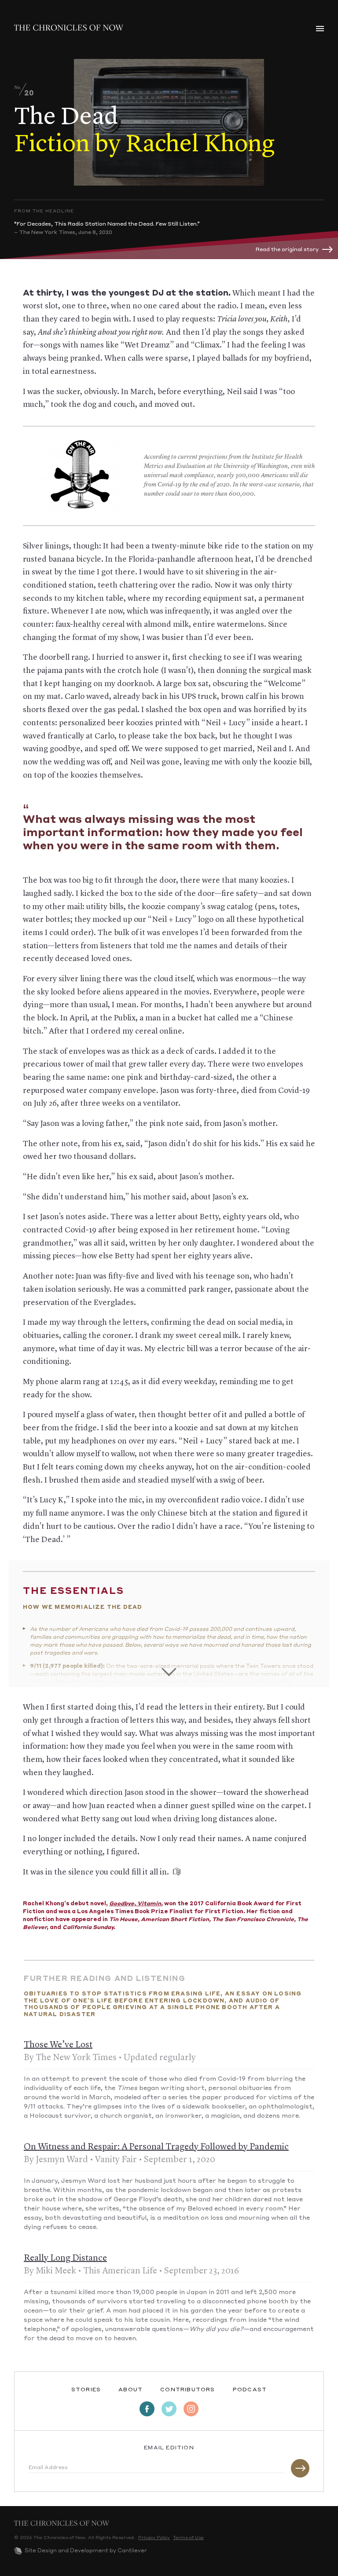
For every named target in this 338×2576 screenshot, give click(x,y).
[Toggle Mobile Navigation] (320, 29)
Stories (86, 2390)
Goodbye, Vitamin (135, 1904)
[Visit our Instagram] (191, 2409)
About (130, 2390)
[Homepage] (69, 28)
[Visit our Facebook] (147, 2409)
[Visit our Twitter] (169, 2409)
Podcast (250, 2390)
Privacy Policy (154, 2538)
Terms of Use (188, 2538)
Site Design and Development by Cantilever (86, 2551)
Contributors (187, 2390)
